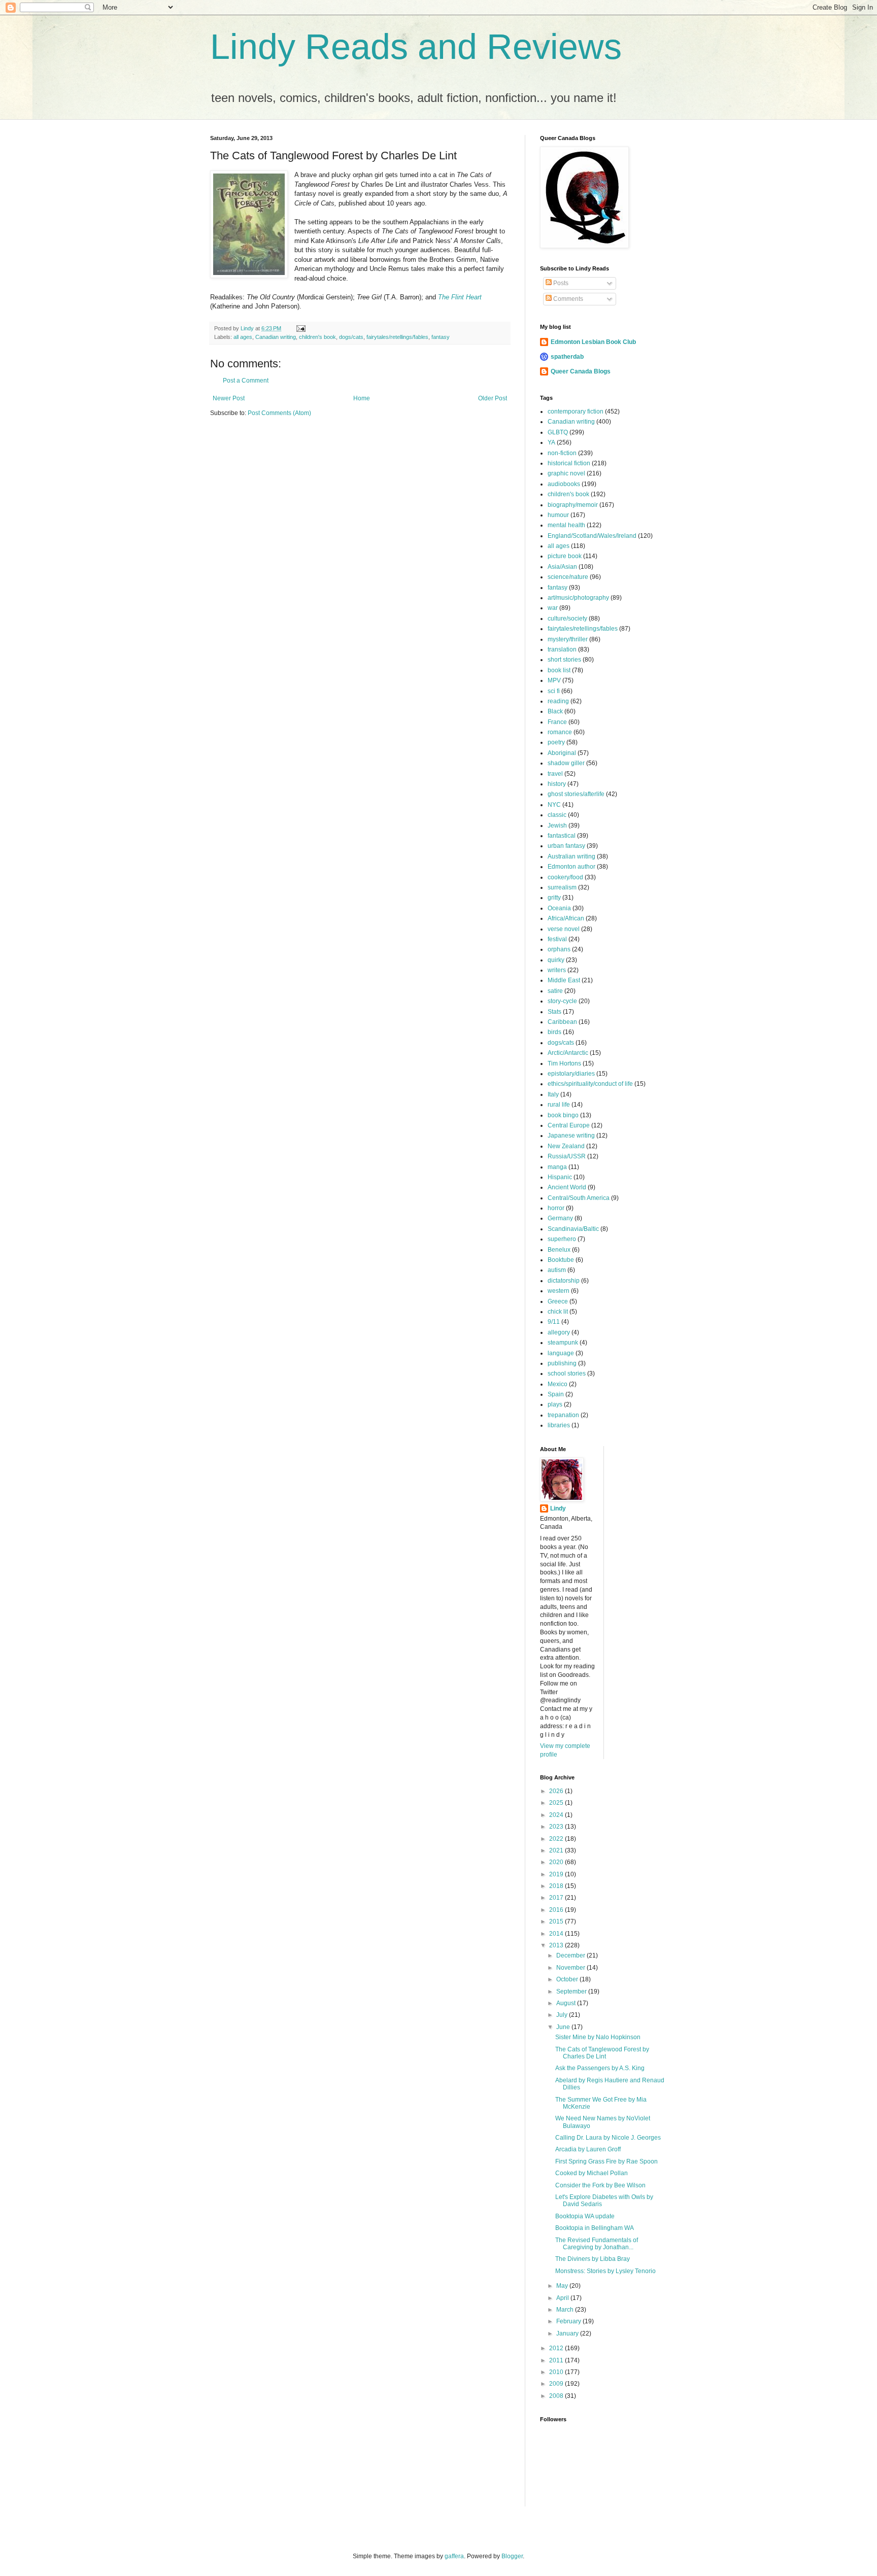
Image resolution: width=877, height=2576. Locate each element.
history (557, 784)
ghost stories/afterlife (576, 794)
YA (551, 442)
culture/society (567, 619)
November (571, 1968)
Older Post (493, 398)
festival (557, 939)
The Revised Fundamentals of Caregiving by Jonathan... (597, 2244)
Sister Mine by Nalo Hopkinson (598, 2037)
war (553, 608)
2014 (557, 1934)
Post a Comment (246, 381)
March (566, 2310)
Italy (553, 1094)
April (563, 2298)
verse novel (564, 929)
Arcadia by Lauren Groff (588, 2149)
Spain (556, 1394)
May (563, 2286)
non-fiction (562, 453)
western (559, 1291)
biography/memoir (573, 505)
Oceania (559, 908)
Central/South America (579, 1198)
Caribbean (562, 1022)
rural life (559, 1105)
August (567, 2003)
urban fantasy (566, 846)
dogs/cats (351, 337)
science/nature (568, 577)
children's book (317, 337)
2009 (557, 2384)
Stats (554, 1012)
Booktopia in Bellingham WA (595, 2228)
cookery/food (565, 877)
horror (556, 1208)
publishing (562, 1363)
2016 (557, 1910)
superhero (562, 1239)
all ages (243, 337)
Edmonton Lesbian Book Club (593, 342)
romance (560, 732)
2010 (557, 2372)
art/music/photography (578, 598)
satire (555, 991)
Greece (558, 1301)
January (568, 2333)
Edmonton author (571, 867)
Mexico (558, 1384)
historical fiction (569, 463)
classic (557, 815)
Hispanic (560, 1177)
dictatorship (564, 1281)
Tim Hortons (564, 1063)
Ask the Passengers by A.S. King (600, 2068)
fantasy (441, 337)
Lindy (558, 1508)
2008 (557, 2396)
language (561, 1353)
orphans (559, 949)
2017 (557, 1898)
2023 (557, 1827)
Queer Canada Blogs (581, 371)
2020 (557, 1862)
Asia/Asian (562, 567)
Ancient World (567, 1187)
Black (555, 711)
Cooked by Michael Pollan (592, 2173)
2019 (557, 1874)
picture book (565, 556)
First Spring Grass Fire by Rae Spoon (606, 2161)
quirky (556, 960)
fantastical (562, 836)
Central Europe (569, 1125)
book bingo (563, 1115)
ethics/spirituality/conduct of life (590, 1084)
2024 (557, 1815)
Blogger (512, 2556)
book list (559, 670)
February (569, 2321)
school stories (567, 1373)
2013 (557, 1945)
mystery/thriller (568, 639)
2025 (557, 1803)
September (572, 1991)
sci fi (554, 691)
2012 (557, 2348)
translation (562, 649)
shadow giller (566, 763)
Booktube (561, 1260)
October (568, 1979)
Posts (560, 283)
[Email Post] (300, 328)
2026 (557, 1791)
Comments (567, 299)
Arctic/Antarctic (568, 1053)
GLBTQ (558, 432)
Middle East (564, 980)
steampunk (563, 1343)
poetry (556, 742)
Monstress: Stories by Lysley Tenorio (605, 2271)
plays (555, 1404)
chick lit (558, 1312)
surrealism (562, 887)
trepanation (563, 1415)
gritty (554, 898)
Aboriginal (562, 753)
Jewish (557, 826)
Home (362, 398)
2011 (557, 2360)
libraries (559, 1425)
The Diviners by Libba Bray (593, 2259)
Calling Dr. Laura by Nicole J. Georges (608, 2138)
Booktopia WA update (585, 2216)
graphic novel (566, 473)
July (563, 2015)
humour (558, 515)
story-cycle (562, 1001)
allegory (559, 1332)
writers (557, 970)
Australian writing (571, 856)
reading (558, 701)
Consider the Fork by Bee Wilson (600, 2185)
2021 (557, 1850)
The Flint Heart (460, 297)
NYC (554, 805)
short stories (564, 660)
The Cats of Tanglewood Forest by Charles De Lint (602, 2053)
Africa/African (566, 918)
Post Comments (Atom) (279, 413)
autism (557, 1270)
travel (555, 774)
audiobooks (564, 484)
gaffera (454, 2556)
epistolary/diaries (571, 1074)
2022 (557, 1839)
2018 (557, 1886)
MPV (554, 680)
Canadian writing (276, 337)
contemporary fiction (576, 411)
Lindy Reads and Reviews (416, 47)
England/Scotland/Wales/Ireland (592, 536)
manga (557, 1167)
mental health (566, 525)
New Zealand (566, 1146)
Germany (560, 1218)
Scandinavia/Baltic (573, 1229)
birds (554, 1032)
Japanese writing (571, 1136)
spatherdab (567, 357)
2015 (557, 1921)
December (571, 1955)
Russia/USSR (567, 1156)
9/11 (554, 1322)
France (557, 722)
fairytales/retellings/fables (397, 337)
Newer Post (229, 398)
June (564, 2027)
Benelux (559, 1250)
